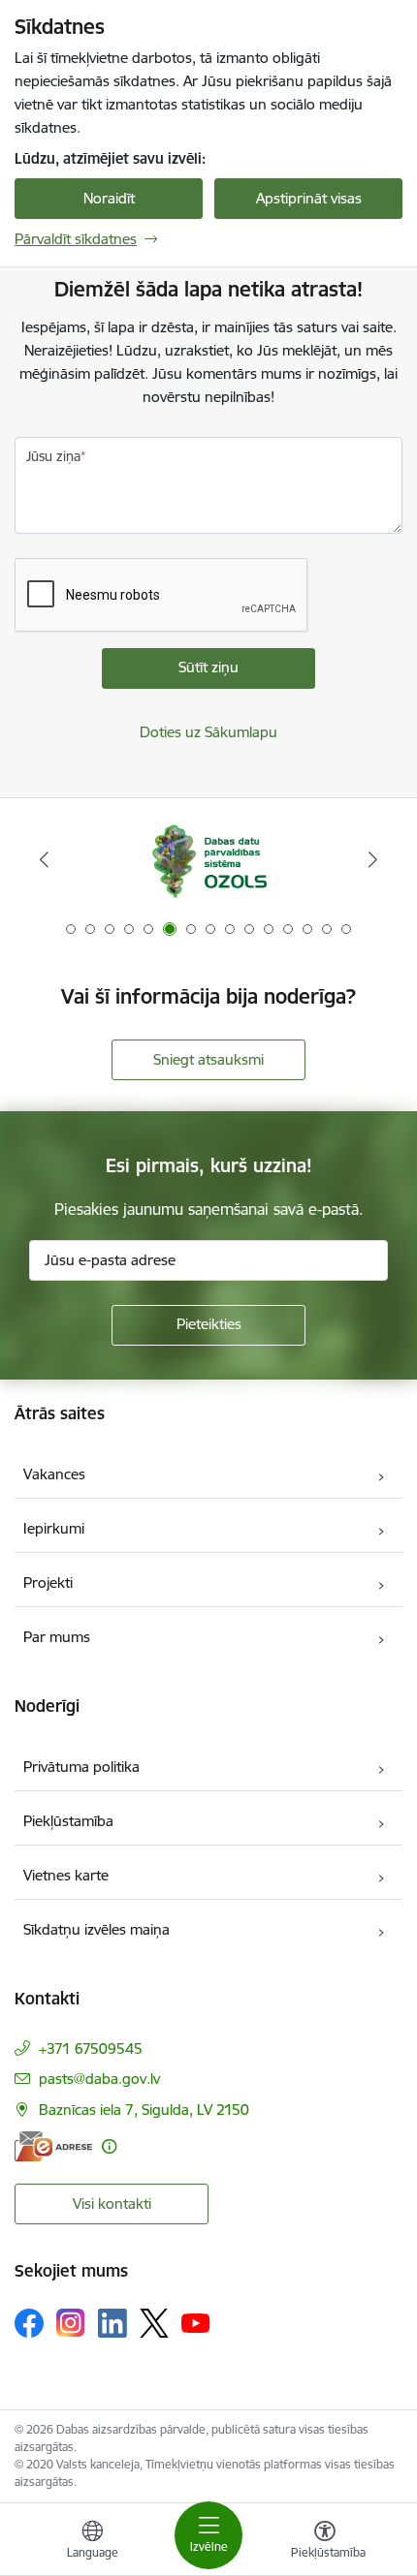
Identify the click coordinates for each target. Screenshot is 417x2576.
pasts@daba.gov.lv (99, 2079)
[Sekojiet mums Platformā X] (154, 2323)
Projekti (48, 1583)
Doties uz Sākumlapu (208, 732)
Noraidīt (109, 198)
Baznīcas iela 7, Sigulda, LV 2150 (144, 2110)
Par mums (57, 1637)
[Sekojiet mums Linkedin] (112, 2323)
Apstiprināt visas (309, 198)
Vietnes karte (66, 1875)
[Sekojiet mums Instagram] (71, 2323)
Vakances (54, 1474)
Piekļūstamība (68, 1821)
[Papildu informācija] (109, 2146)
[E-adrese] (53, 2146)
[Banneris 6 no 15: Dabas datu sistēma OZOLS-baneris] (208, 860)
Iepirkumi (54, 1528)
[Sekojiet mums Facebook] (29, 2323)
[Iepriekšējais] (45, 859)
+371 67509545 (91, 2048)
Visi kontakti (112, 2204)
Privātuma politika (81, 1767)
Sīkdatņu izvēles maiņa (96, 1929)
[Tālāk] (372, 859)
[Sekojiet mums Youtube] (196, 2322)
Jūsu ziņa (53, 456)
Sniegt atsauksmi (208, 1059)
